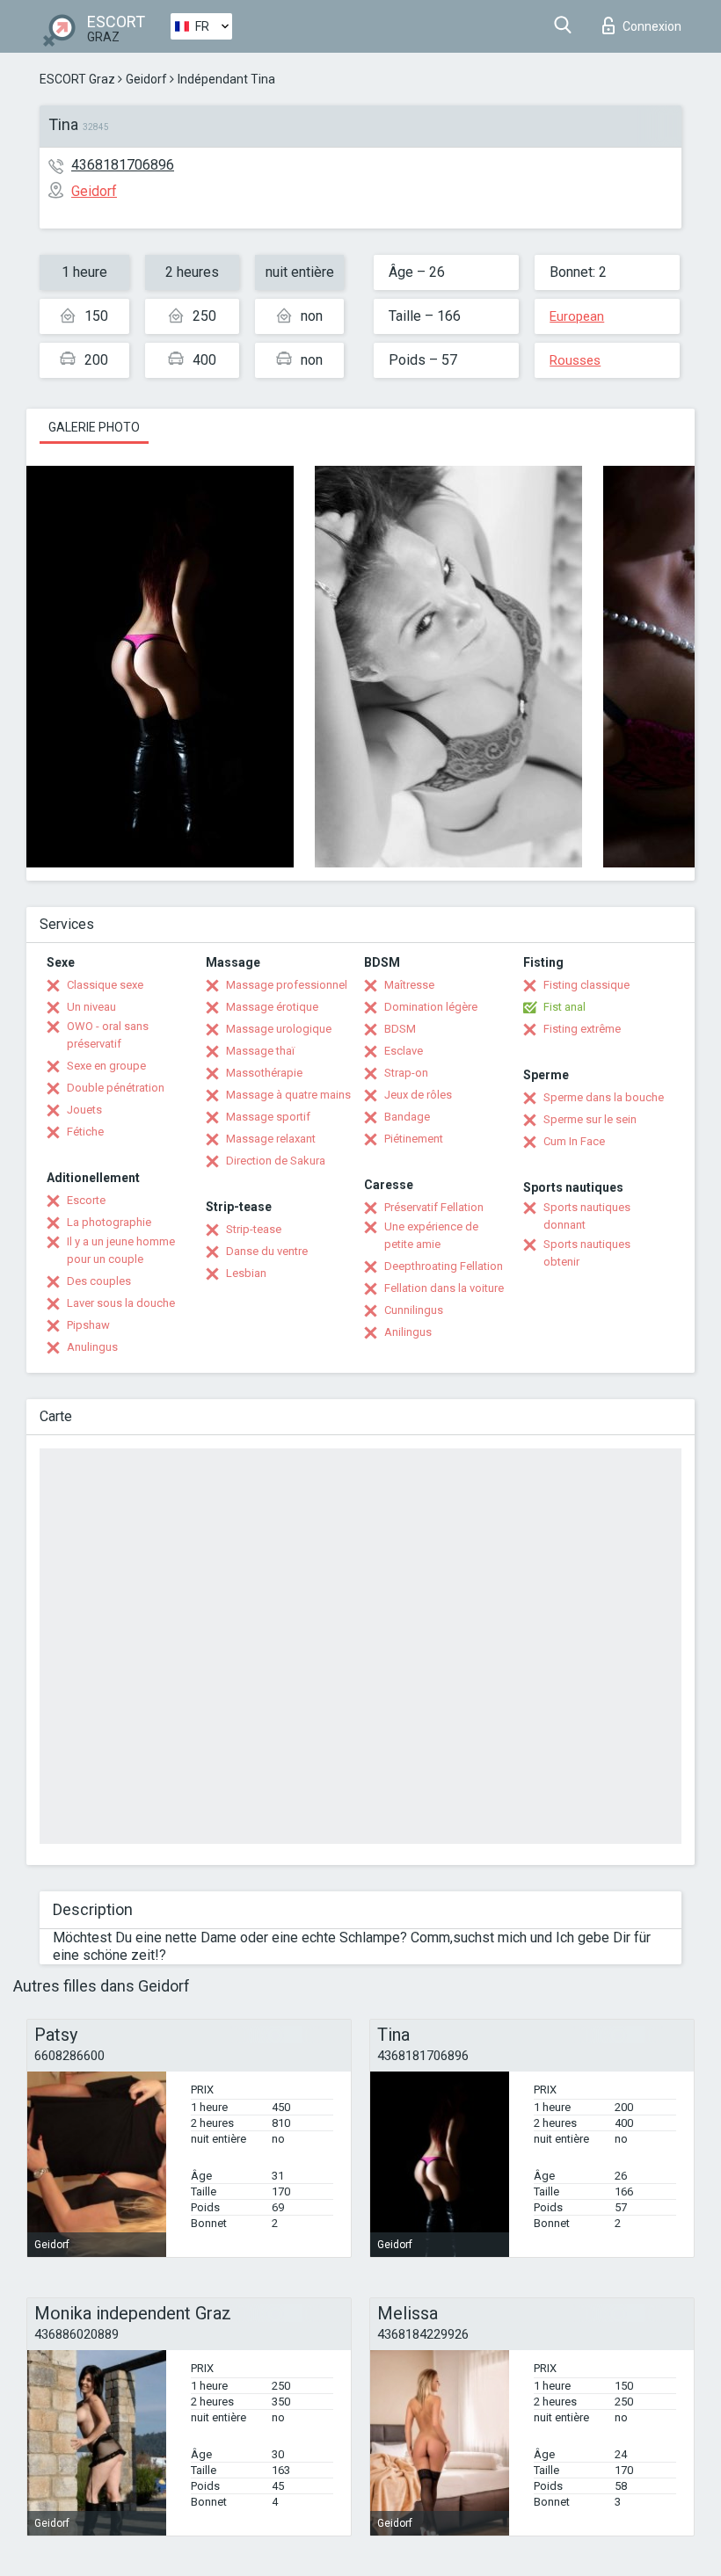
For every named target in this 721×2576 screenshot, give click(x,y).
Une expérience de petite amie (431, 1235)
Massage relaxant (271, 1139)
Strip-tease (254, 1229)
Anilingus (408, 1332)
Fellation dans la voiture (444, 1288)
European (577, 316)
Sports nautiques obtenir (587, 1253)
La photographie (109, 1222)
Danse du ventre (267, 1251)
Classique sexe (105, 985)
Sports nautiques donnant (587, 1216)
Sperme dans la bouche (604, 1097)
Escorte (86, 1200)
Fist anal (564, 1007)
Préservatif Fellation (434, 1207)
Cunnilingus (414, 1310)
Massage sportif (268, 1117)
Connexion (652, 26)
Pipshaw (88, 1325)
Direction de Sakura (276, 1161)
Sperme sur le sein (590, 1119)
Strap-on (406, 1073)
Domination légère (431, 1007)
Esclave (404, 1051)
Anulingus (92, 1347)
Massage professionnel (287, 985)
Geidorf (146, 79)
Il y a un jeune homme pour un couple (121, 1250)
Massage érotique (272, 1007)
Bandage (407, 1117)
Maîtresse (409, 985)
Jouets (84, 1110)
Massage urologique (279, 1029)
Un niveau (91, 1007)
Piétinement (414, 1139)
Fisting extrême (582, 1029)
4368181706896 (123, 165)
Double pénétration (116, 1088)
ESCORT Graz (77, 79)
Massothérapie (264, 1073)
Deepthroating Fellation (444, 1266)
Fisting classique (586, 985)
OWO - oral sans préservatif (108, 1035)
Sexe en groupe (106, 1066)
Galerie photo (94, 427)
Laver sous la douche (121, 1303)
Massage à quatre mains (288, 1095)
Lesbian (246, 1273)
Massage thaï (260, 1051)
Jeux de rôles (418, 1095)
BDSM (400, 1029)
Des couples (99, 1281)
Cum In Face (574, 1141)
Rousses (575, 360)
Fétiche (85, 1132)
